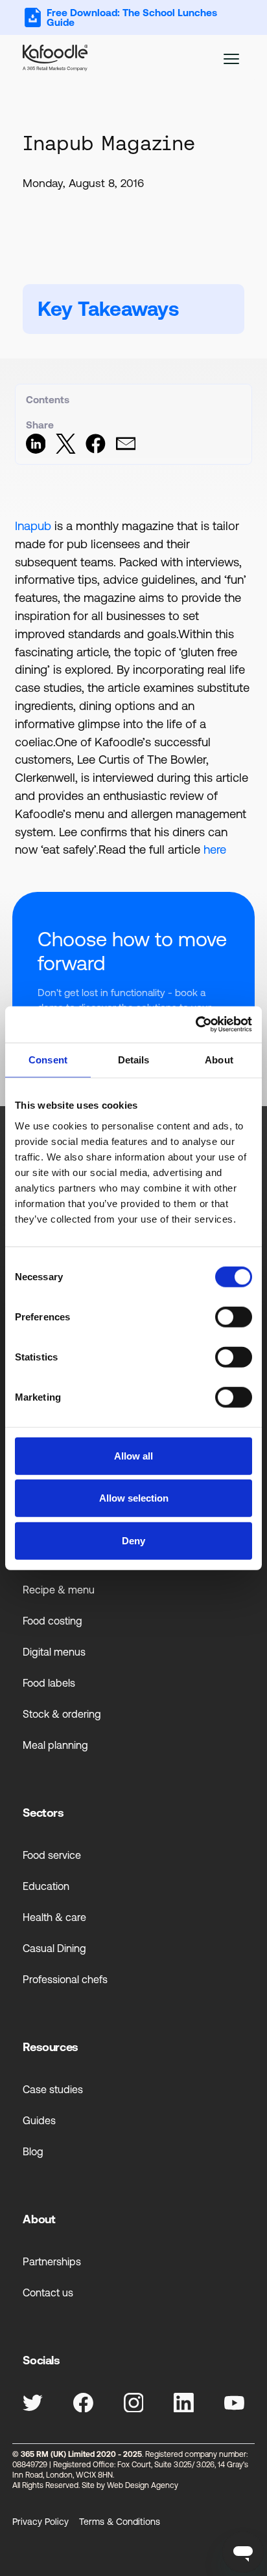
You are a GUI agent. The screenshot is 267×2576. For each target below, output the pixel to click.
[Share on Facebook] (96, 450)
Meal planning (55, 1745)
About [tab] (219, 1059)
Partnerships (52, 2261)
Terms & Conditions (120, 2522)
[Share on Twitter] (66, 450)
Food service (52, 1855)
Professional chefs (65, 1979)
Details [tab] (134, 1059)
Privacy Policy (41, 2522)
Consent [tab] (48, 1059)
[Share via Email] (126, 450)
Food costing (52, 1621)
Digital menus (54, 1652)
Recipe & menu (59, 1590)
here (215, 849)
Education (46, 1886)
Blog (33, 2151)
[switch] (234, 1316)
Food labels (49, 1683)
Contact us (48, 2293)
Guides (39, 2120)
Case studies (53, 2089)
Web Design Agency (143, 2485)
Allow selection (134, 1498)
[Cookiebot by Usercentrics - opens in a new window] (195, 1025)
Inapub (33, 526)
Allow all (133, 1455)
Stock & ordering (62, 1714)
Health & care (54, 1917)
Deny (133, 1540)
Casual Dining (54, 1948)
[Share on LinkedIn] (36, 450)
